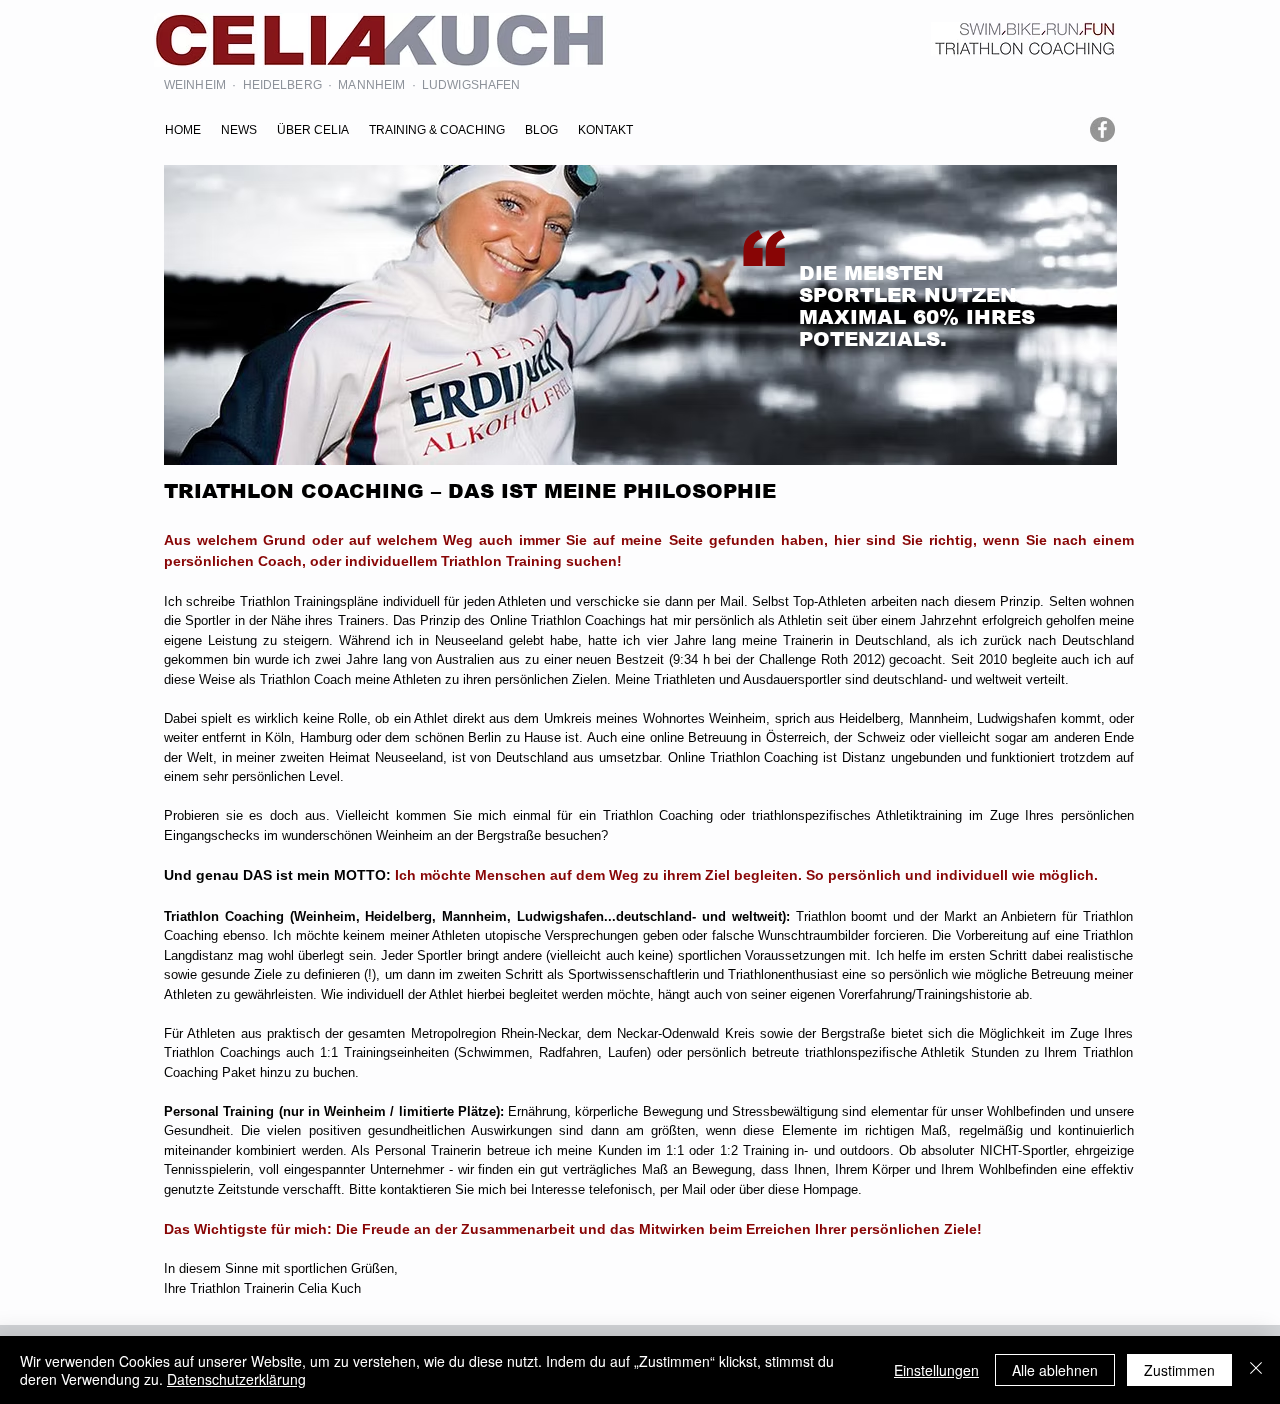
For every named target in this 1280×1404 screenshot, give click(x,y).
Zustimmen (1179, 1370)
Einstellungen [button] (936, 1370)
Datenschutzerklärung (236, 1379)
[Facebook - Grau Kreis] (1102, 129)
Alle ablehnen (1055, 1370)
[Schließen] (1256, 1370)
